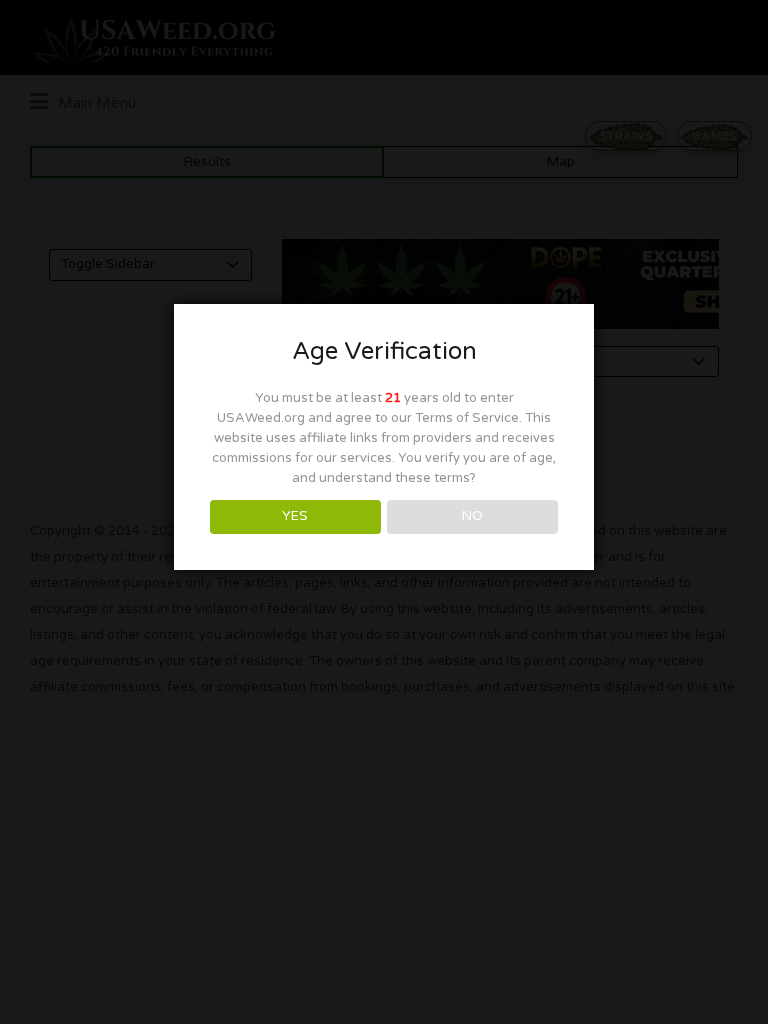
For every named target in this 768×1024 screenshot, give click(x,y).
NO (472, 516)
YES (295, 516)
